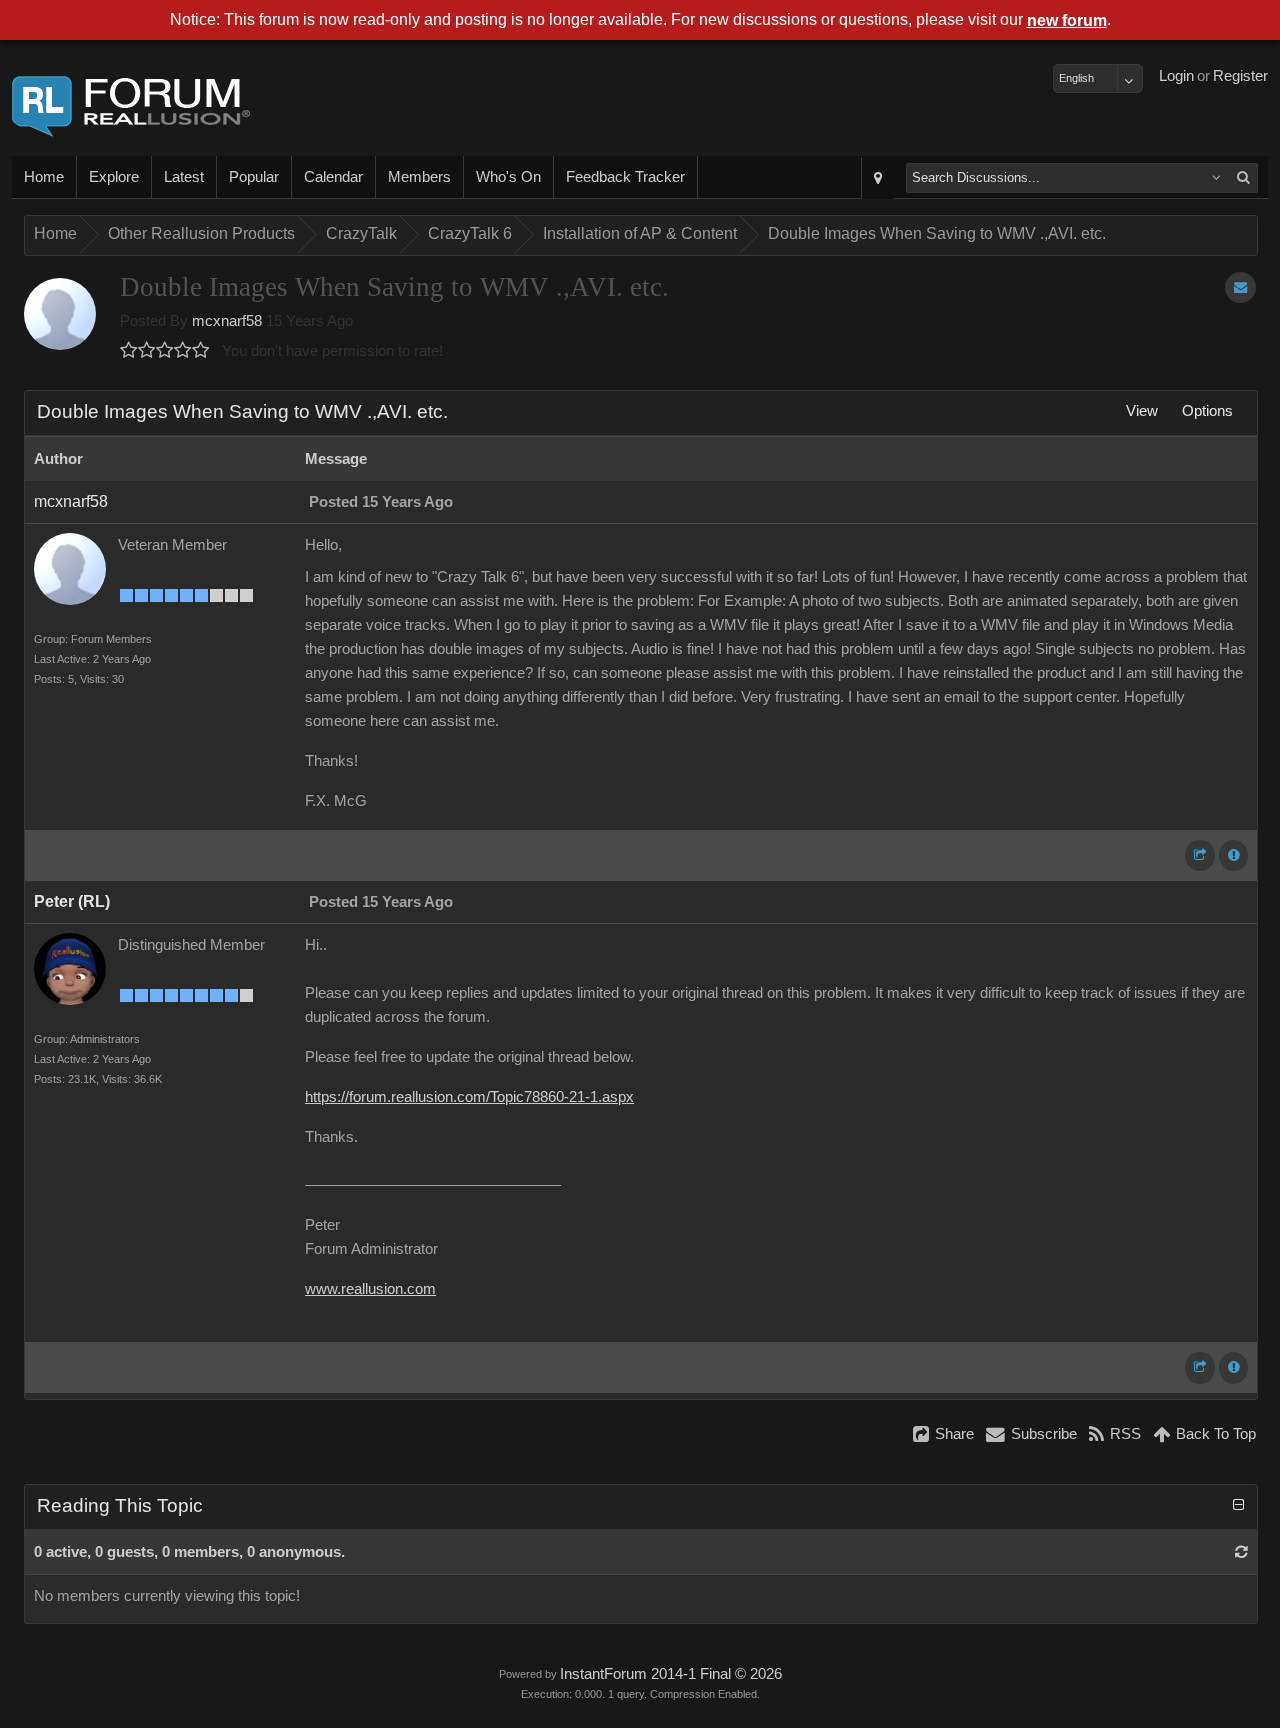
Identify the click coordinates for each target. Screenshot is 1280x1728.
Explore (114, 177)
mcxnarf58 (227, 321)
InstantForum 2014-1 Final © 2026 (671, 1674)
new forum (1067, 20)
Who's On (508, 177)
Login (1176, 76)
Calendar (333, 177)
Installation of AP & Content (640, 233)
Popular (254, 177)
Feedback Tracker (625, 177)
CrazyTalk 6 (470, 233)
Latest (184, 177)
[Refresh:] (1241, 1552)
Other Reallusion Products (201, 233)
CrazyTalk (361, 233)
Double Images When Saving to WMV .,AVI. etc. (937, 233)
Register (1240, 76)
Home (44, 177)
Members (419, 177)
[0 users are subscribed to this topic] (1240, 287)
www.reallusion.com (370, 1289)
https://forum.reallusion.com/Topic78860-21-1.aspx (469, 1097)
